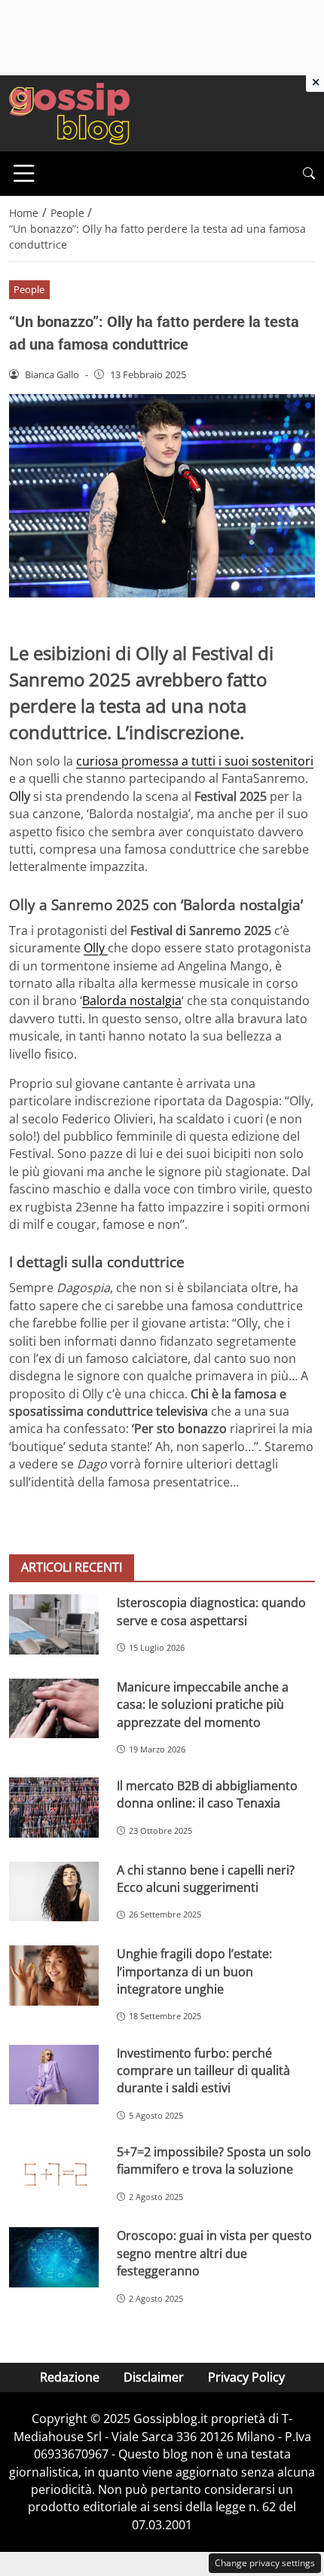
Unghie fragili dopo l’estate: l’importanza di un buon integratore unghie (194, 1971)
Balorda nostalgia (132, 1001)
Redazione (70, 2377)
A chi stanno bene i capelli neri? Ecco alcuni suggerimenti (206, 1879)
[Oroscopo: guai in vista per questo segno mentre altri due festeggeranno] (54, 2257)
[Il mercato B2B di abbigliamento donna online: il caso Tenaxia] (54, 1807)
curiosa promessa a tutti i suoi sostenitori (195, 761)
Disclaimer (154, 2377)
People (29, 289)
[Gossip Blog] (69, 112)
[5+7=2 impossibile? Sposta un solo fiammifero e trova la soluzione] (54, 2174)
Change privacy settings (265, 2563)
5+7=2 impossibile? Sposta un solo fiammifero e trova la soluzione (214, 2160)
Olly (96, 948)
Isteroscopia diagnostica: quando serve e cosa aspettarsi (211, 1611)
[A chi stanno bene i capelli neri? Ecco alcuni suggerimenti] (54, 1892)
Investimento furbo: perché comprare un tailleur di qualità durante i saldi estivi (203, 2071)
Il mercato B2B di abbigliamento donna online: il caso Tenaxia (207, 1794)
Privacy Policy (246, 2377)
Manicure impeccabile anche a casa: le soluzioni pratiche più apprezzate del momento (203, 1705)
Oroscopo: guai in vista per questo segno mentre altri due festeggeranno (214, 2253)
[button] (309, 174)
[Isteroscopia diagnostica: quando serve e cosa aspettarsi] (54, 1624)
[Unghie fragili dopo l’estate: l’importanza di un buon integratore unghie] (54, 1976)
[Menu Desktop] (24, 173)
